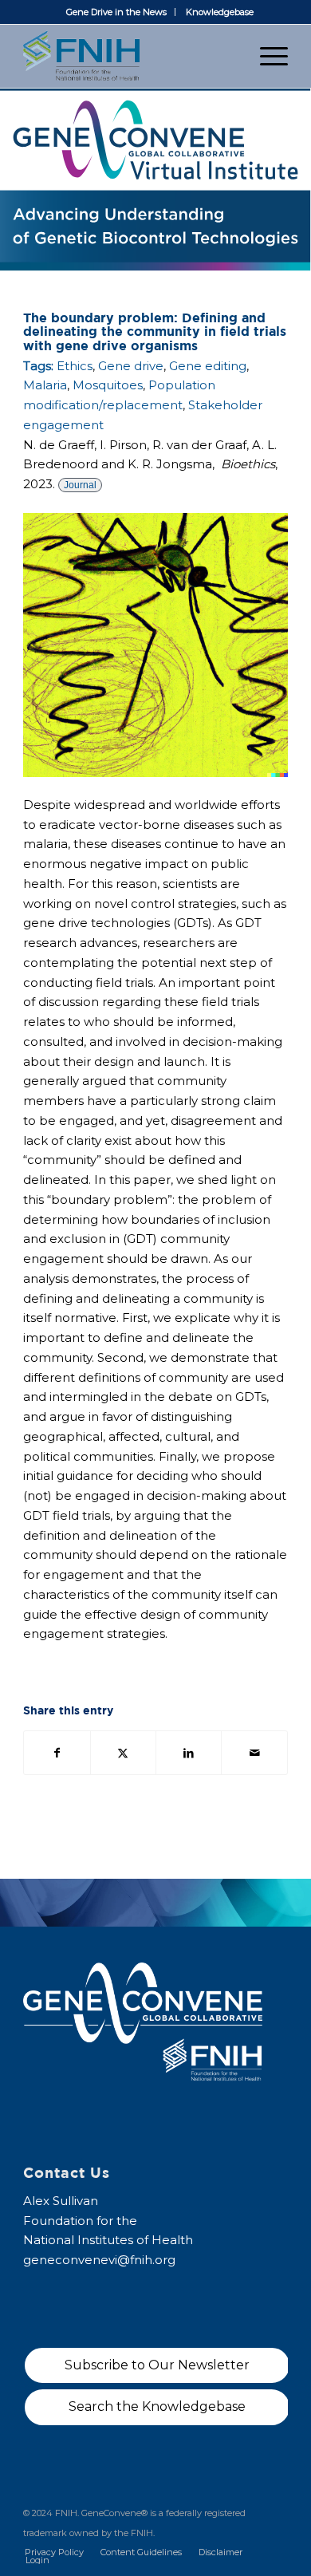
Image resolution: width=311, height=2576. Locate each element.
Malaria (45, 385)
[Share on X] (123, 1753)
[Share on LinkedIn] (189, 1753)
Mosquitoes (108, 385)
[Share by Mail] (254, 1753)
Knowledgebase (220, 12)
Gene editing (208, 366)
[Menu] (266, 56)
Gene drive (131, 366)
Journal (80, 485)
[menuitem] (117, 12)
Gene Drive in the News (116, 12)
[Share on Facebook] (57, 1753)
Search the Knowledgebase (157, 2406)
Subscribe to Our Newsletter (157, 2365)
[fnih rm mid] (129, 56)
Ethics (75, 366)
